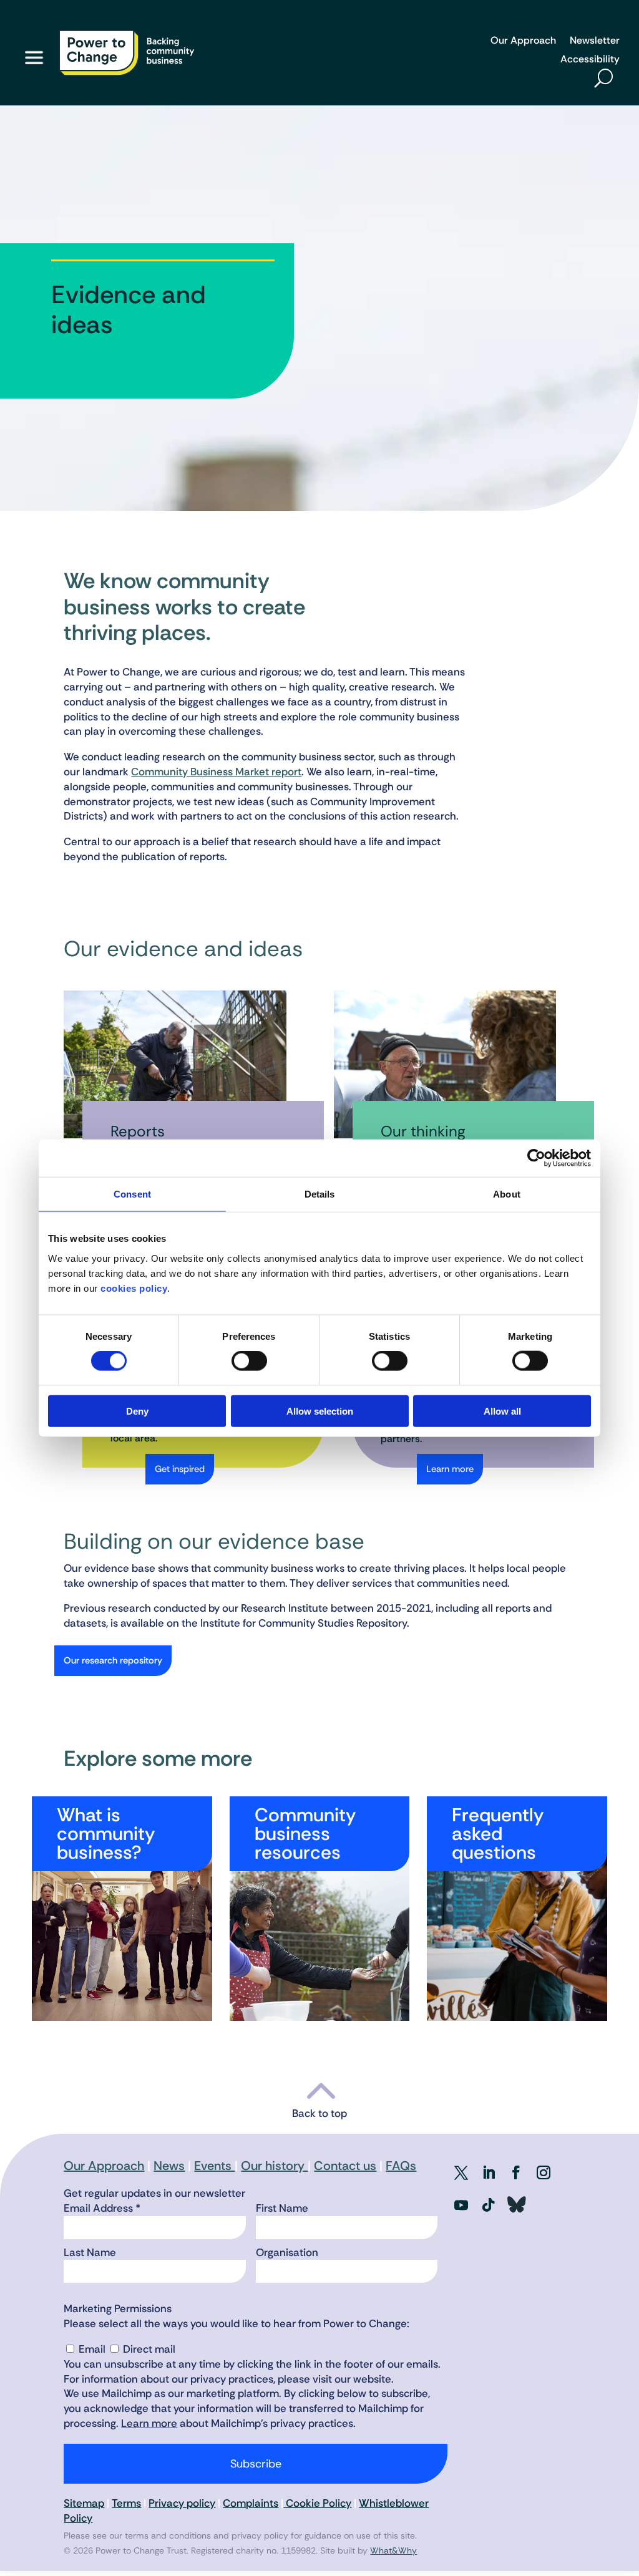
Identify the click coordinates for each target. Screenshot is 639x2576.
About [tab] (507, 1194)
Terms (126, 2503)
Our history (274, 2166)
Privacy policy (182, 2503)
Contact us (345, 2166)
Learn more (450, 1469)
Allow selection (320, 1411)
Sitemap (84, 2503)
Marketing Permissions (118, 2308)
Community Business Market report (216, 772)
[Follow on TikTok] (489, 2205)
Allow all (502, 1411)
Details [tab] (320, 1194)
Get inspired (180, 1469)
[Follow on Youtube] (461, 2205)
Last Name (90, 2252)
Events (214, 2166)
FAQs (401, 2166)
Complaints (251, 2503)
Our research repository (113, 1660)
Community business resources (305, 1833)
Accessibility (590, 60)
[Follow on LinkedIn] (489, 2172)
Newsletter (595, 41)
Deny (137, 1411)
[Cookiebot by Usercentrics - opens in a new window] (536, 1158)
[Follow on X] (461, 2172)
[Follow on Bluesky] (516, 2205)
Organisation (287, 2252)
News (169, 2166)
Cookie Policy (317, 2503)
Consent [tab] (132, 1194)
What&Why (393, 2550)
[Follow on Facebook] (516, 2172)
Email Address (102, 2208)
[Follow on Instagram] (544, 2172)
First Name (282, 2208)
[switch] (249, 1361)
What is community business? (106, 1833)
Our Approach (523, 41)
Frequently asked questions (498, 1833)
